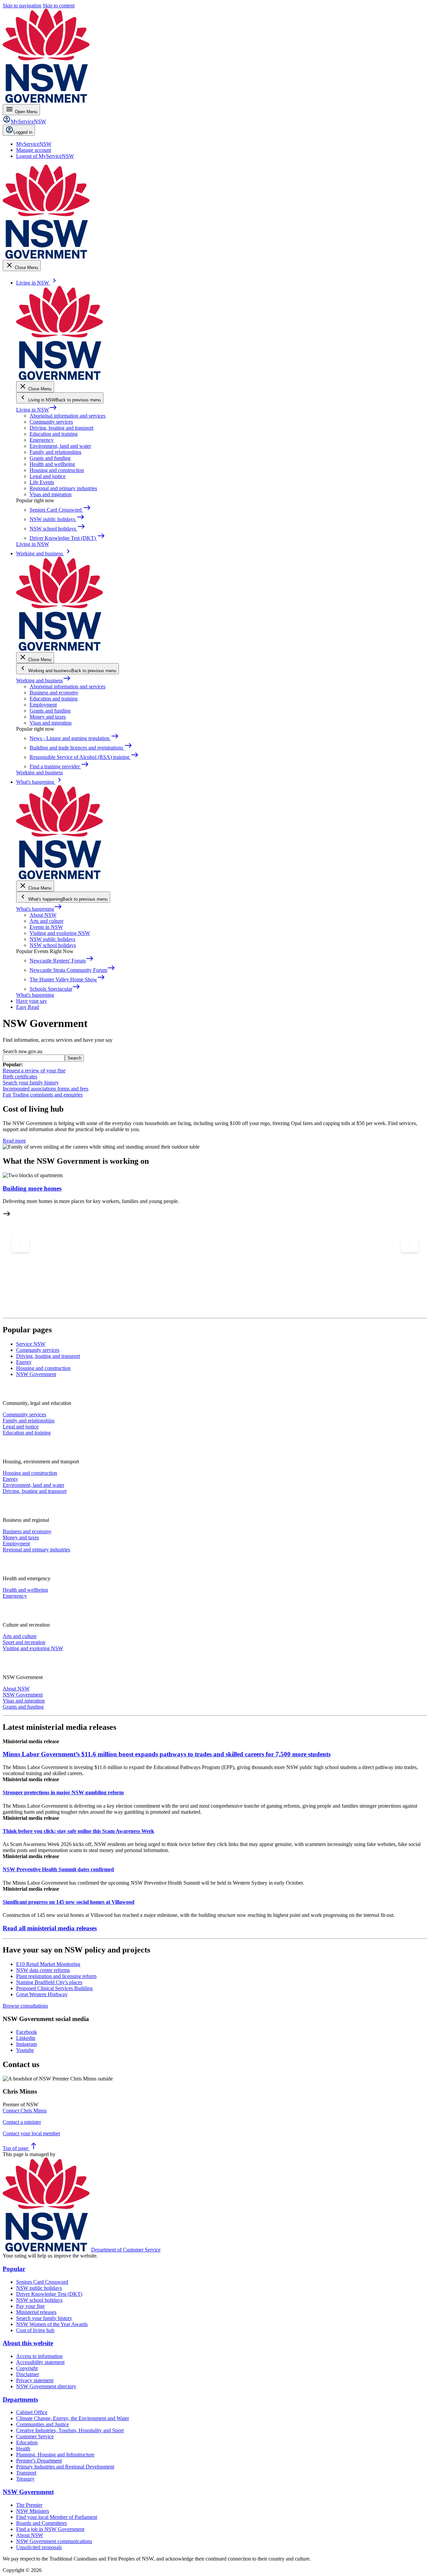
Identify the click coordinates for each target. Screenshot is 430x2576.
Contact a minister (22, 2122)
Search (74, 1058)
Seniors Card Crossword (42, 2282)
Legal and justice (48, 476)
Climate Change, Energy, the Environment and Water (73, 2418)
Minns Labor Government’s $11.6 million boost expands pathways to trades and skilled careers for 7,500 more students (167, 1754)
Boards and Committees (41, 2523)
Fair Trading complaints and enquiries (43, 1095)
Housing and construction (57, 470)
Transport (26, 2473)
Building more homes (32, 1188)
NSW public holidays (52, 939)
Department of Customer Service (126, 2250)
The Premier (29, 2505)
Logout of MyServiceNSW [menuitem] (45, 156)
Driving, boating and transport (61, 428)
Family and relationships (55, 452)
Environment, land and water (60, 446)
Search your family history (31, 1083)
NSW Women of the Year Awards (52, 2324)
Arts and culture (47, 921)
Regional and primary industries (63, 488)
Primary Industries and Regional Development (65, 2467)
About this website (28, 2343)
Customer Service (35, 2436)
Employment (43, 705)
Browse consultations (25, 2006)
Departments (20, 2399)
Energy (10, 1479)
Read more (14, 1141)
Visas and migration (51, 494)
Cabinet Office (32, 2412)
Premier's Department (39, 2461)
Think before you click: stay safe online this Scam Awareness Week (78, 1831)
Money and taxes (48, 717)
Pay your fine (30, 2306)
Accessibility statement (40, 2362)
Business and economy (54, 693)
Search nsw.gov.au (23, 1051)
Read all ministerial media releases (50, 1928)
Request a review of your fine (34, 1070)
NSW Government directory (46, 2386)
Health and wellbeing (52, 464)
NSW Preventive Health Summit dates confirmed (58, 1869)
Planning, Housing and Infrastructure (55, 2455)
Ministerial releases (36, 2312)
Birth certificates (20, 1077)
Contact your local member (31, 2133)
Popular (14, 2269)
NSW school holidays (53, 945)
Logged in (23, 132)
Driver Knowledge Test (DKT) (49, 2294)
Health (23, 2449)
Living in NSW (37, 410)
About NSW (43, 915)
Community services (51, 422)
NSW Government (23, 1695)
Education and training (54, 434)
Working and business (44, 680)
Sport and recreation (24, 1642)
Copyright (27, 2368)
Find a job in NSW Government (50, 2529)
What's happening (39, 909)
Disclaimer (28, 2374)
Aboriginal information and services (68, 416)
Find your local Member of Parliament (57, 2517)
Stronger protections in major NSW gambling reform (63, 1792)
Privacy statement (35, 2380)
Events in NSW (46, 927)
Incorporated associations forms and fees (46, 1089)
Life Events (42, 482)
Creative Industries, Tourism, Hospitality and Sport (70, 2430)
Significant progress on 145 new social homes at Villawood (69, 1902)
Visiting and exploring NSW (60, 933)
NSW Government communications (54, 2541)
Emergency (42, 440)
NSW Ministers (33, 2511)
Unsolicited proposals (39, 2547)
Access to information (39, 2356)
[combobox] (34, 1058)
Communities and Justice (42, 2424)
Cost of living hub (35, 2330)
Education (27, 2442)
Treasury (25, 2479)
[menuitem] (34, 144)
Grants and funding (50, 458)
